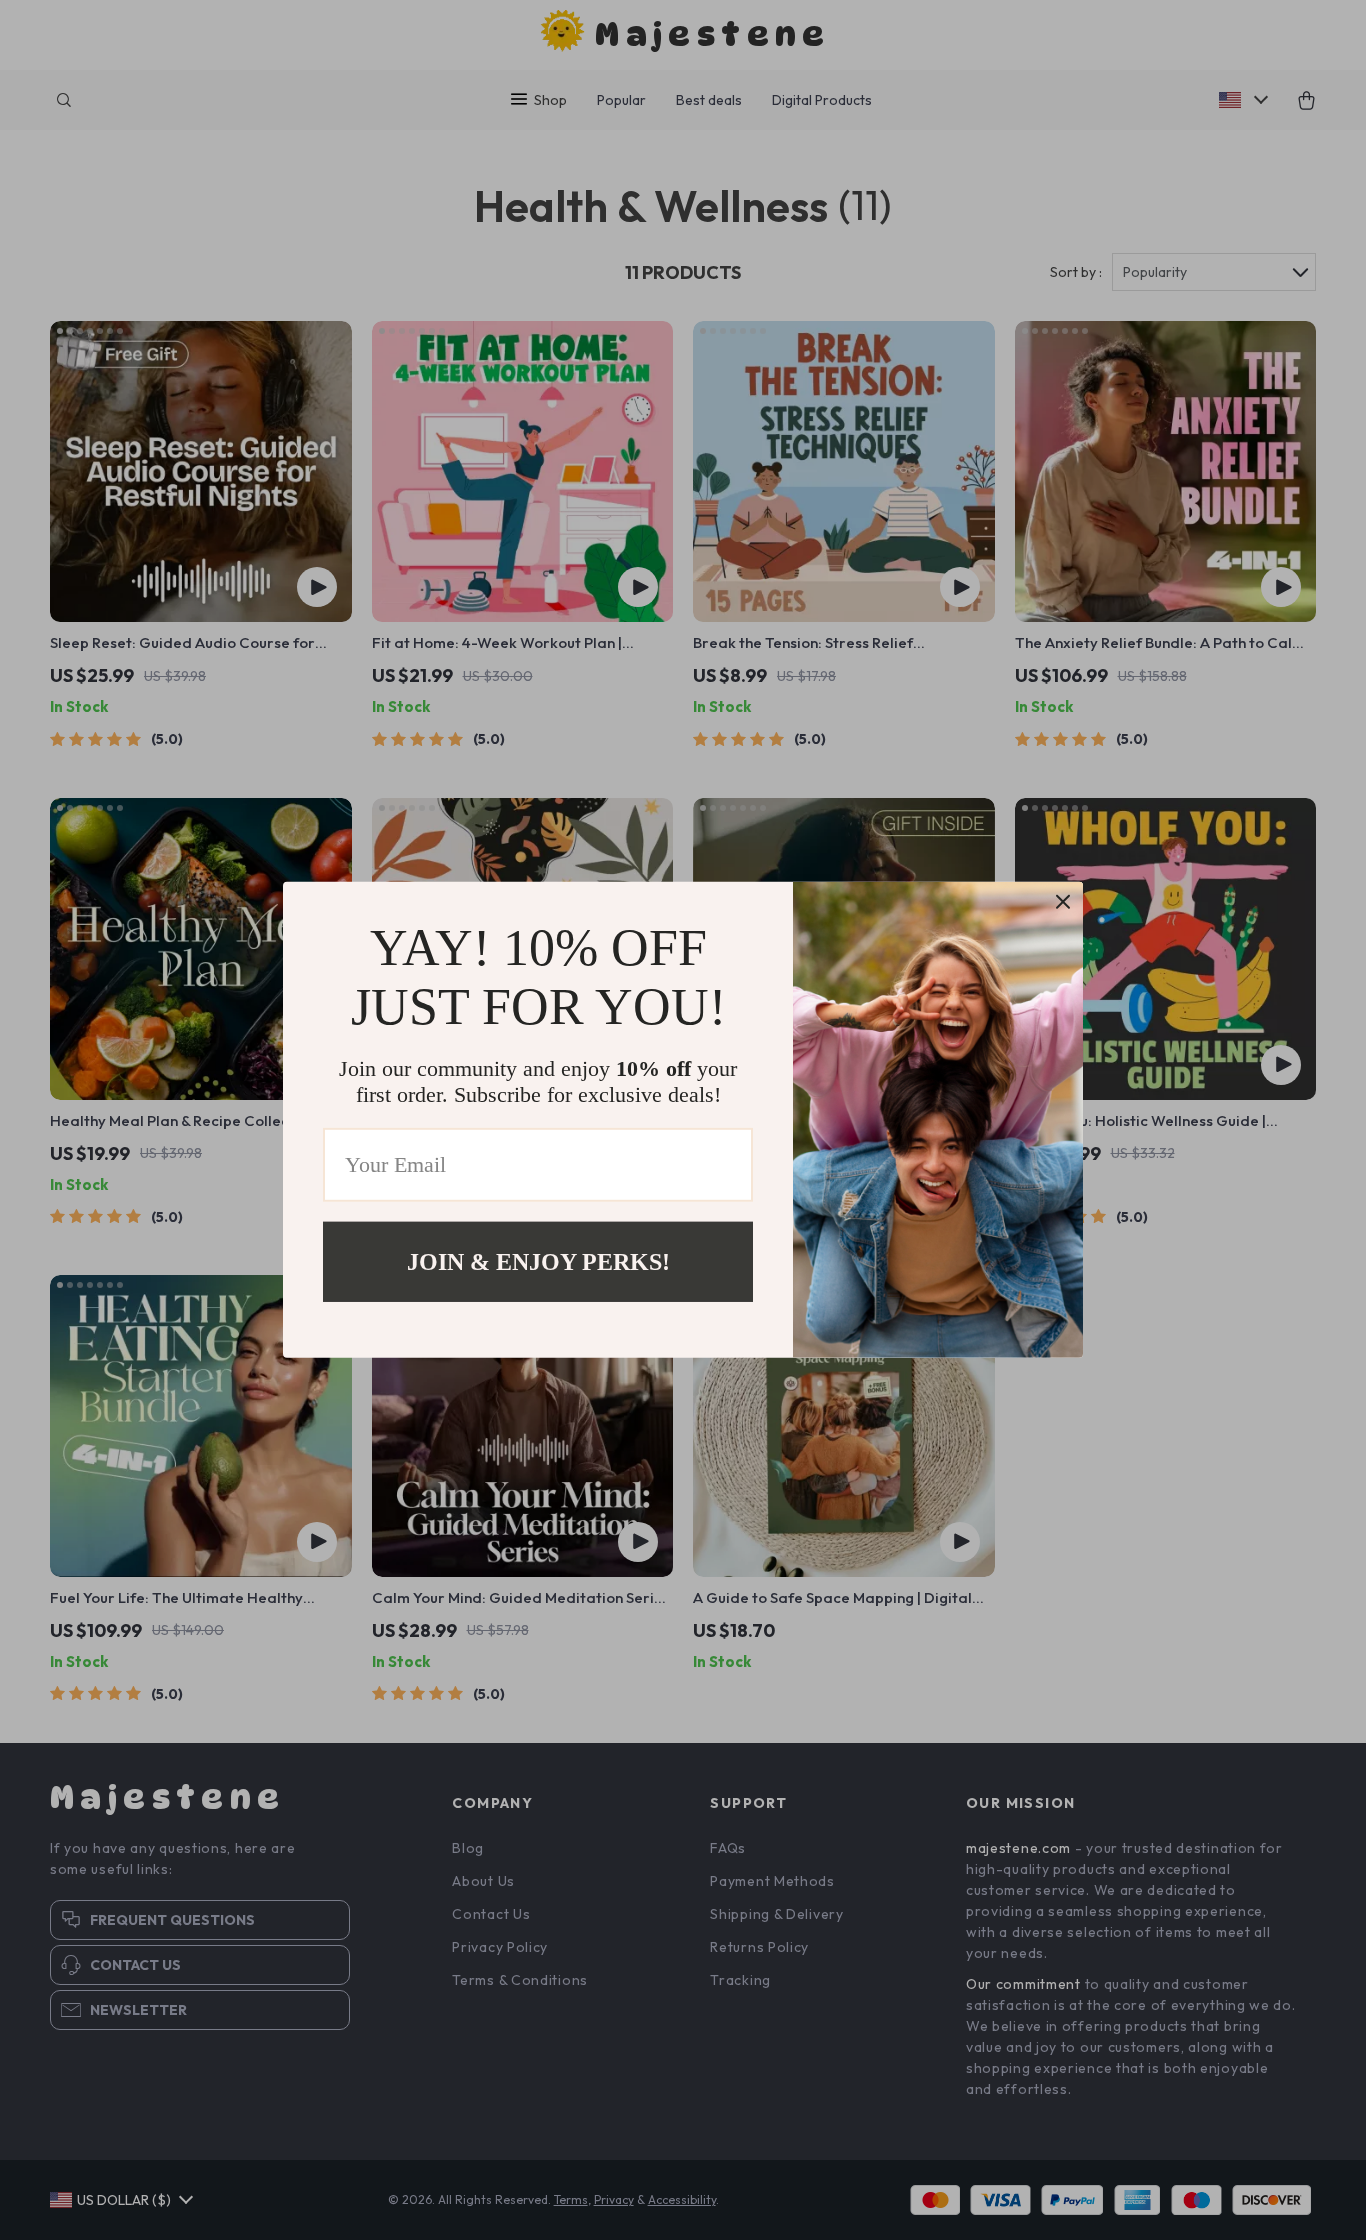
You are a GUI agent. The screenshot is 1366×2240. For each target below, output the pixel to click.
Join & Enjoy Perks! (538, 1262)
